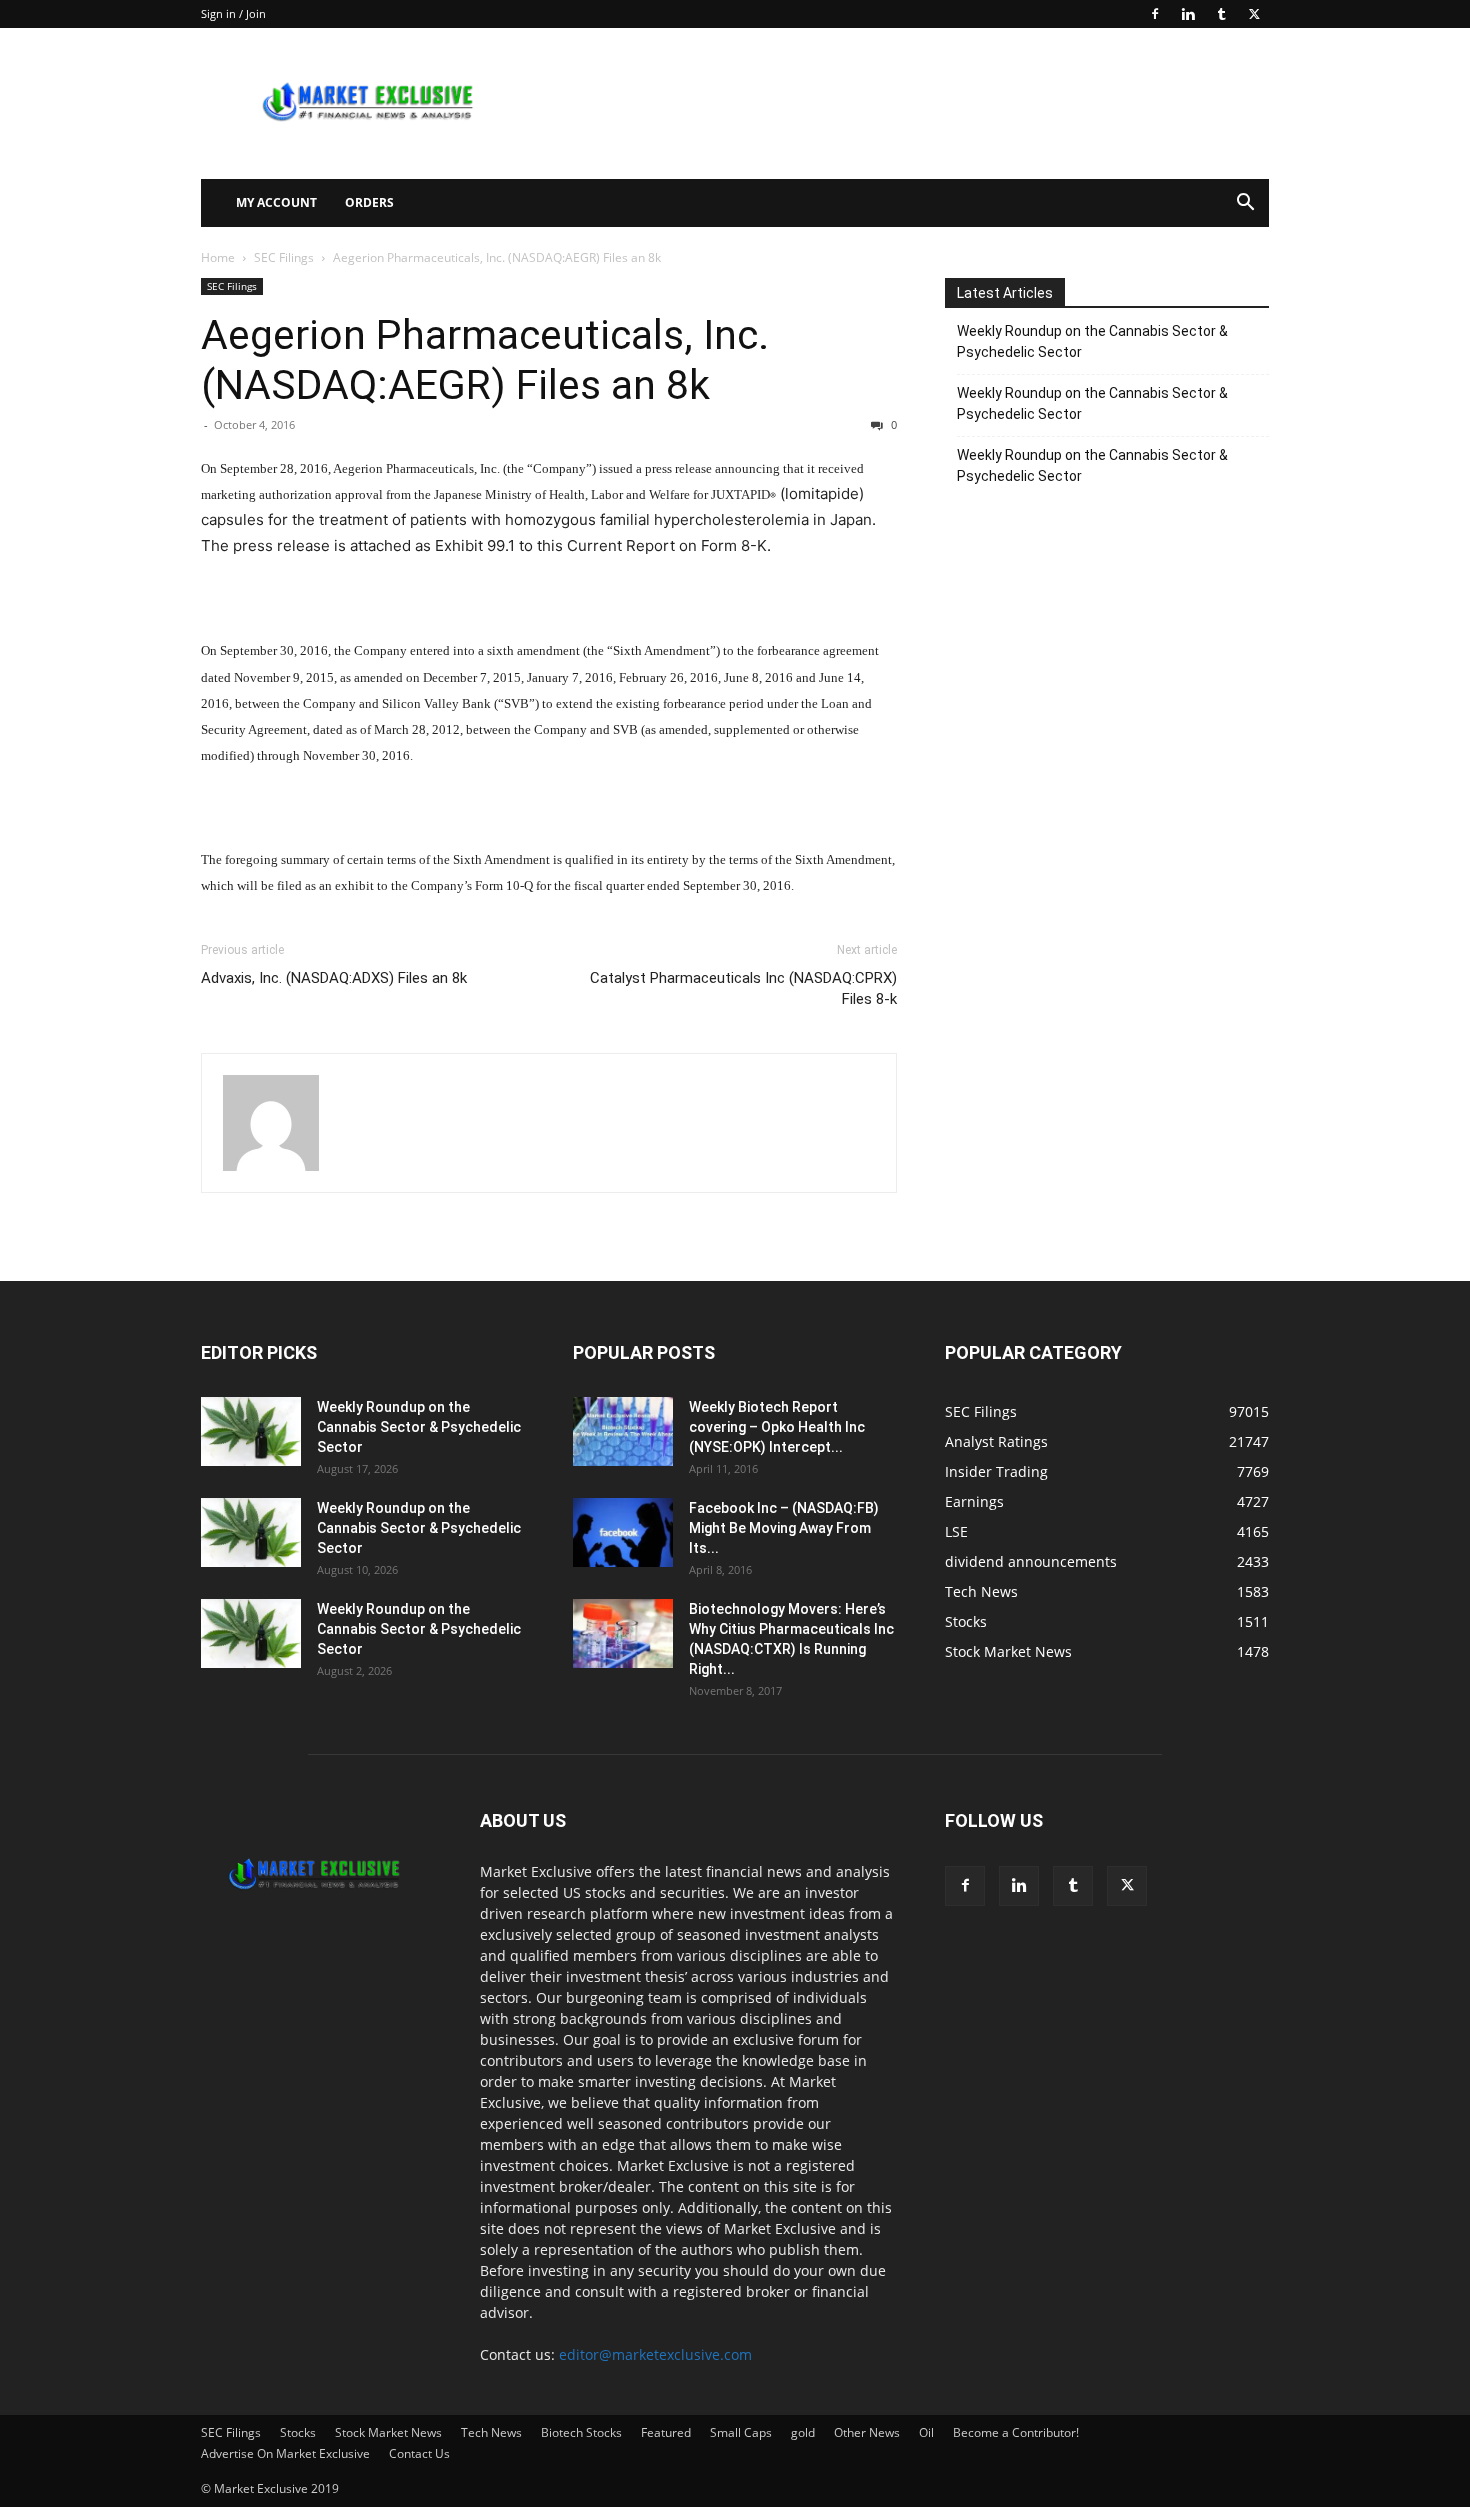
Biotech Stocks (581, 2432)
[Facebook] (1155, 14)
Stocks (298, 2432)
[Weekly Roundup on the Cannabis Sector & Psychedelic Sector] (251, 1431)
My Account (276, 202)
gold (803, 2432)
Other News (867, 2432)
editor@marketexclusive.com (655, 2354)
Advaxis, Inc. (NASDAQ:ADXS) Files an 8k (334, 978)
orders (369, 202)
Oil (926, 2432)
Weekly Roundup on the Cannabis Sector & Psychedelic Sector (1092, 341)
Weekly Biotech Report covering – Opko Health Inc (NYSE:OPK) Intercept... (777, 1427)
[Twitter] (1254, 14)
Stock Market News (388, 2432)
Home (218, 257)
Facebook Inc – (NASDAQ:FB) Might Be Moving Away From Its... (784, 1528)
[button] (1245, 204)
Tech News (491, 2432)
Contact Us (419, 2453)
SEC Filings (284, 257)
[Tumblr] (1221, 14)
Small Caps (741, 2432)
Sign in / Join (233, 13)
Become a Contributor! (1016, 2432)
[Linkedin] (1188, 14)
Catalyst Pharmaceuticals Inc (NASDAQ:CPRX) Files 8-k (743, 988)
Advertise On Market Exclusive (285, 2453)
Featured (666, 2432)
